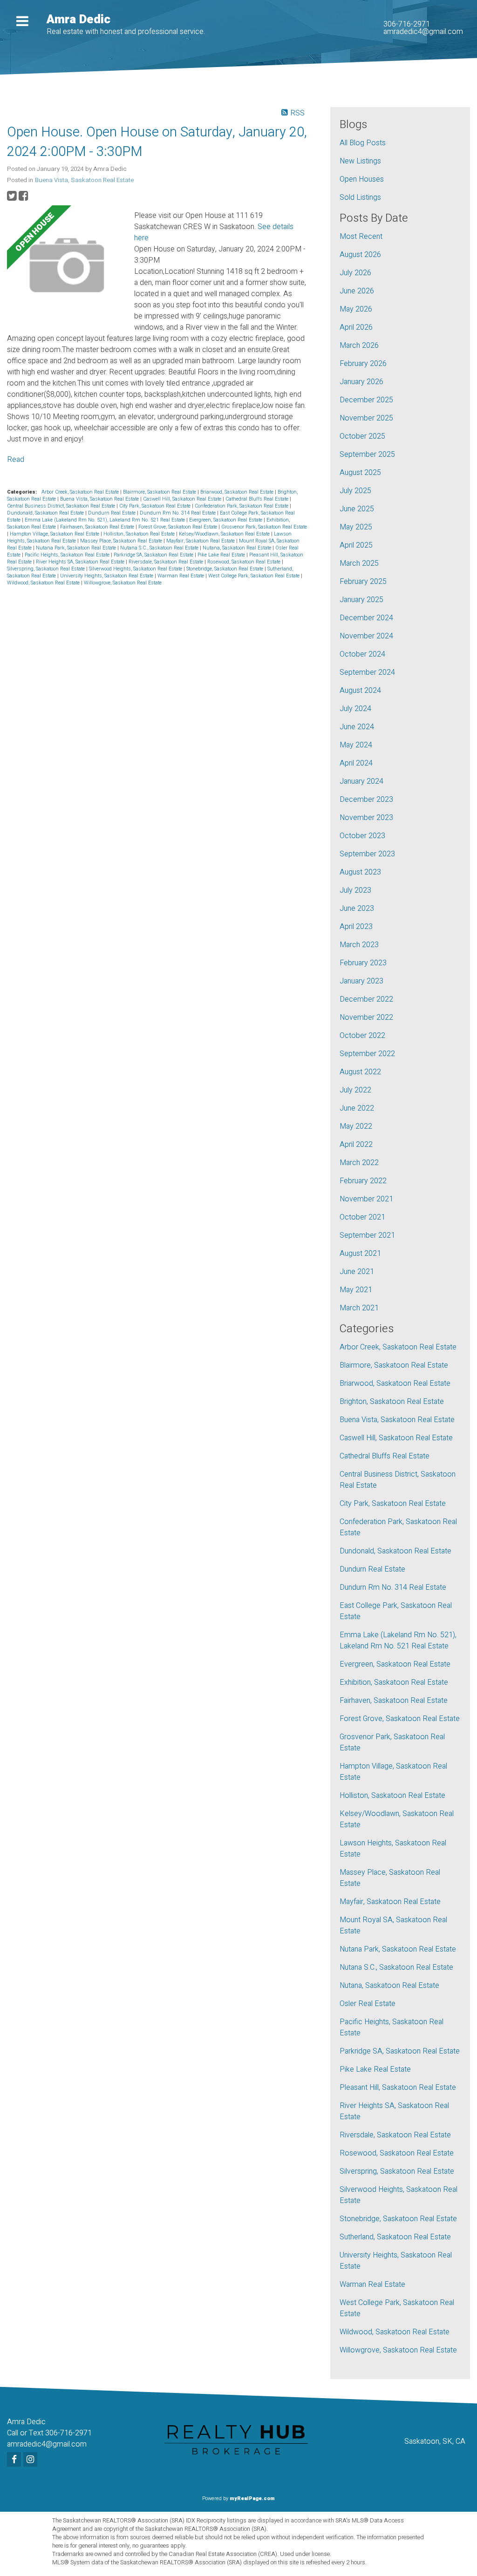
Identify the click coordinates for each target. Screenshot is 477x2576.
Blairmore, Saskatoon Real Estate (160, 492)
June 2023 (357, 908)
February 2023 (363, 963)
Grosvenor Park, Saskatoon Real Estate (264, 527)
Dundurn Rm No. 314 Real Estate (178, 513)
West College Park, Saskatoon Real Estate (255, 576)
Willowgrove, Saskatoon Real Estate (123, 583)
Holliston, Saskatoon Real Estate (140, 534)
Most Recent (361, 237)
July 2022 (355, 1090)
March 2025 (359, 563)
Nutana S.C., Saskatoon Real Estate (160, 548)
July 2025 (355, 491)
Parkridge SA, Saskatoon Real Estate (154, 555)
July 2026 (355, 273)
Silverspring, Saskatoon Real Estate (47, 569)
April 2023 (356, 927)
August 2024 (360, 691)
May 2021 (356, 1290)
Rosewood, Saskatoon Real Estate (245, 562)
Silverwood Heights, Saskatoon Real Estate (136, 569)
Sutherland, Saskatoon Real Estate (395, 2237)
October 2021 (362, 1217)
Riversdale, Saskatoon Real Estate (167, 562)
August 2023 (360, 872)
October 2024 (362, 654)
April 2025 (356, 545)
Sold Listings (360, 197)
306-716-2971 (407, 24)
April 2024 (356, 763)
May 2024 (356, 745)
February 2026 (363, 364)
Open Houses (362, 179)
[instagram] (31, 2460)
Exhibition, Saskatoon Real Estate (394, 1682)
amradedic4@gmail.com (423, 32)
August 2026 (360, 255)
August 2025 (360, 473)
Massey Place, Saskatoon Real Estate (122, 541)
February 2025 (363, 582)
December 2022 (366, 999)
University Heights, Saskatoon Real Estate (107, 576)
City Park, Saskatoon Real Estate (156, 506)
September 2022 (367, 1054)
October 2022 (362, 1036)
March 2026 (359, 346)
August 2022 (360, 1072)
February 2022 (363, 1181)
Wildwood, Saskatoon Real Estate (44, 583)
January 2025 (361, 600)
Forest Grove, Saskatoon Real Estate (178, 527)
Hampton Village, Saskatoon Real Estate (55, 534)
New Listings (360, 161)
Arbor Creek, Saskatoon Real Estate (81, 492)
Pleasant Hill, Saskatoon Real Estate (398, 2088)
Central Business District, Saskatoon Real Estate (62, 506)
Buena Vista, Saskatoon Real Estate (84, 180)
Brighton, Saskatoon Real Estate (392, 1402)
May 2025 (356, 527)
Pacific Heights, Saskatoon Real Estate (68, 555)
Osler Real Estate (368, 2004)
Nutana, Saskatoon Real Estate (238, 548)
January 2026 (361, 382)
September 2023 (367, 854)
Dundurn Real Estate (112, 513)
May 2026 (356, 309)
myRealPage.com (252, 2498)
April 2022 (356, 1145)
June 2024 (357, 727)
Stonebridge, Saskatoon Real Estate (225, 569)
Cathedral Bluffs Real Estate (258, 499)
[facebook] (15, 2460)
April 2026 (356, 327)
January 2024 (361, 781)
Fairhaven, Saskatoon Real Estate (98, 527)
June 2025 (357, 509)
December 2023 (366, 800)
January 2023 (361, 981)
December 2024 (366, 618)
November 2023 (366, 818)
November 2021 (366, 1199)
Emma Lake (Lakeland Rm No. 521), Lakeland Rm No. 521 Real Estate (106, 520)
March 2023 (359, 945)
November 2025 (366, 418)
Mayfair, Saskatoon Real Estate (201, 541)
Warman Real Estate (181, 576)
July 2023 (355, 890)
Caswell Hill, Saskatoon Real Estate (183, 499)
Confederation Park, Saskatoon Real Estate (242, 506)
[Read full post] (67, 267)
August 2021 (360, 1254)
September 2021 (367, 1235)
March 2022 (359, 1163)
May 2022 (356, 1126)
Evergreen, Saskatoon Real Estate (226, 520)
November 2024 (366, 636)
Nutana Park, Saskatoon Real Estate (77, 548)
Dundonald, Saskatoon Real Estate (46, 513)
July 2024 (355, 709)
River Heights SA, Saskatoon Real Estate (81, 562)
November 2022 (366, 1017)
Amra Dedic (78, 20)
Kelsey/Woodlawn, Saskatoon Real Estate (225, 534)
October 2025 (362, 436)
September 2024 (367, 672)
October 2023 (362, 836)
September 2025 (367, 454)
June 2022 (357, 1108)
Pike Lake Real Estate (222, 555)
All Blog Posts (363, 143)
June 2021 (357, 1272)
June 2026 (357, 291)
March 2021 (359, 1308)
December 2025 (366, 400)
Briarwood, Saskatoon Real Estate (238, 492)
